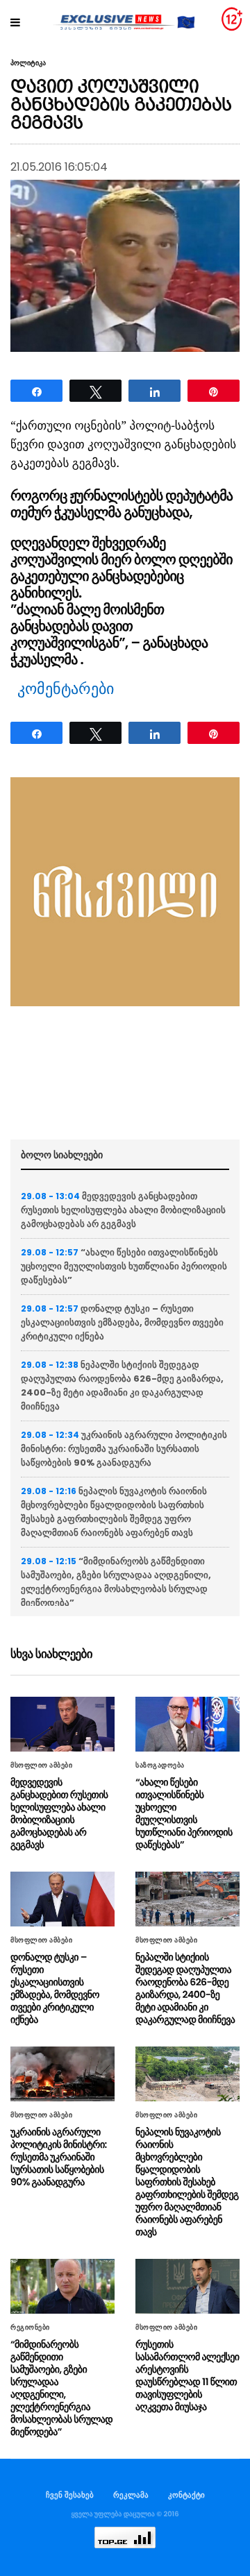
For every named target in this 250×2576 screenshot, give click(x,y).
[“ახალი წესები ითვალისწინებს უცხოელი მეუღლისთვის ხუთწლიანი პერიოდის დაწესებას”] (187, 1724)
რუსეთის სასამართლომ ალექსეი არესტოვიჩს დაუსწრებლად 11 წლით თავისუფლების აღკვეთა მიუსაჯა (187, 2375)
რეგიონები (30, 2328)
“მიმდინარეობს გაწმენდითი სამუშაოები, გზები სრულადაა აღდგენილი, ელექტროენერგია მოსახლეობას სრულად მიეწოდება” (116, 1582)
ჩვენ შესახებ (70, 2495)
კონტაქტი (186, 2495)
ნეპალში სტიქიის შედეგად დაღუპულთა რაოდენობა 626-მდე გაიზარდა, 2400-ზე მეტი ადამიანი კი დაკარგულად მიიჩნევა (122, 1386)
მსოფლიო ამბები (41, 1765)
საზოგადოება (160, 1765)
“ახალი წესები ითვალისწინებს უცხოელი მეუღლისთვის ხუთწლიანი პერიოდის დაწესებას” (124, 1266)
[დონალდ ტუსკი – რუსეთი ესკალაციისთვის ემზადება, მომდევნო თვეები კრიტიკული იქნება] (62, 1899)
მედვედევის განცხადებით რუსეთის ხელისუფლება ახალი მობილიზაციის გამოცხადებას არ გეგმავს (123, 1210)
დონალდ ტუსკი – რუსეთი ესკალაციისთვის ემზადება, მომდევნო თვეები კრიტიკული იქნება (122, 1322)
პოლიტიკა (28, 63)
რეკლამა (131, 2495)
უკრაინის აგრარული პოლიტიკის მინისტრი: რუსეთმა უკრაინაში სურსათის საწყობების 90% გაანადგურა (124, 1449)
